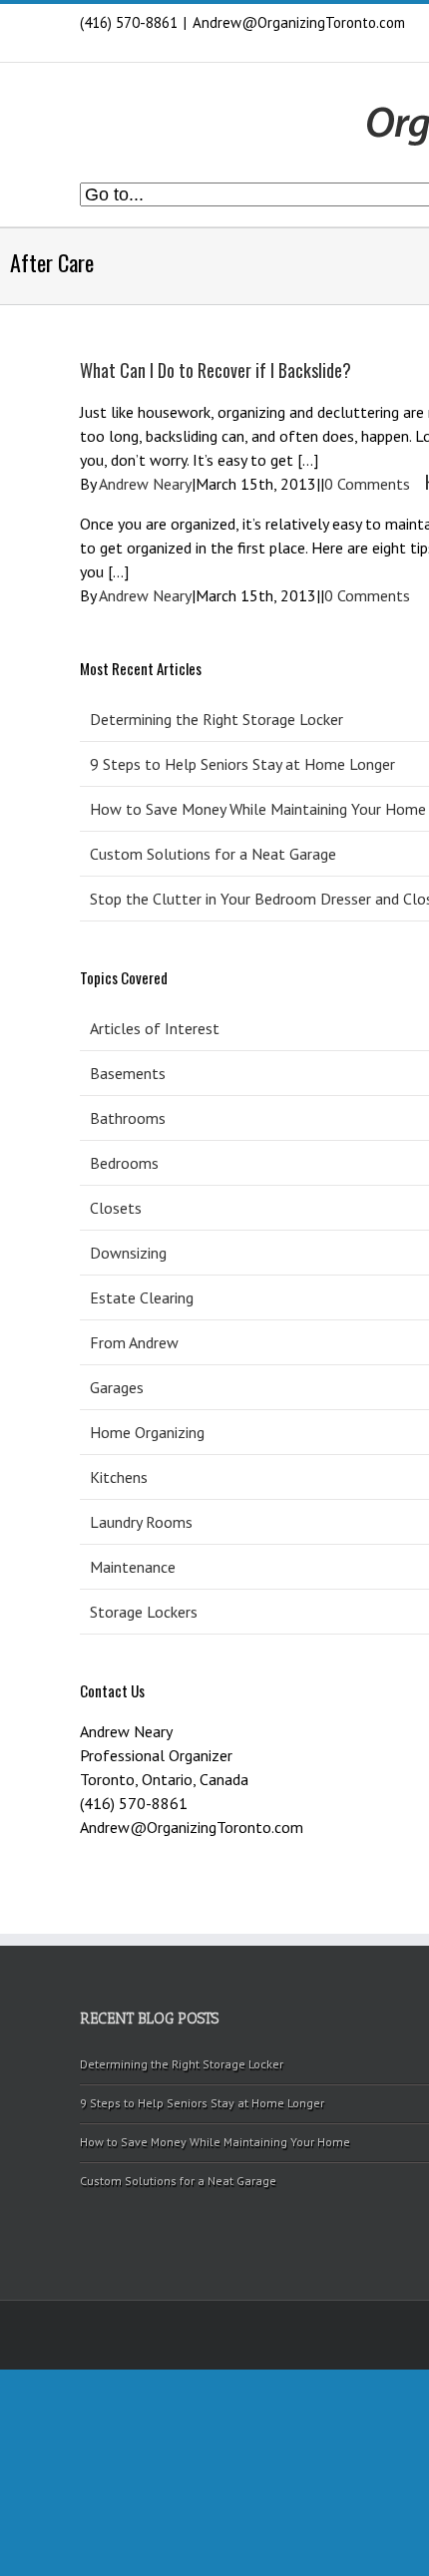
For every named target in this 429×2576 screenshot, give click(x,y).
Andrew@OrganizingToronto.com (299, 22)
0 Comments (367, 484)
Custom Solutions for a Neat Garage (178, 2181)
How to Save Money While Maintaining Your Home (215, 2142)
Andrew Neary (145, 484)
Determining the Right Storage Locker (182, 2064)
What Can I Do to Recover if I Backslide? (215, 370)
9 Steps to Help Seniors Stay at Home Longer (202, 2103)
